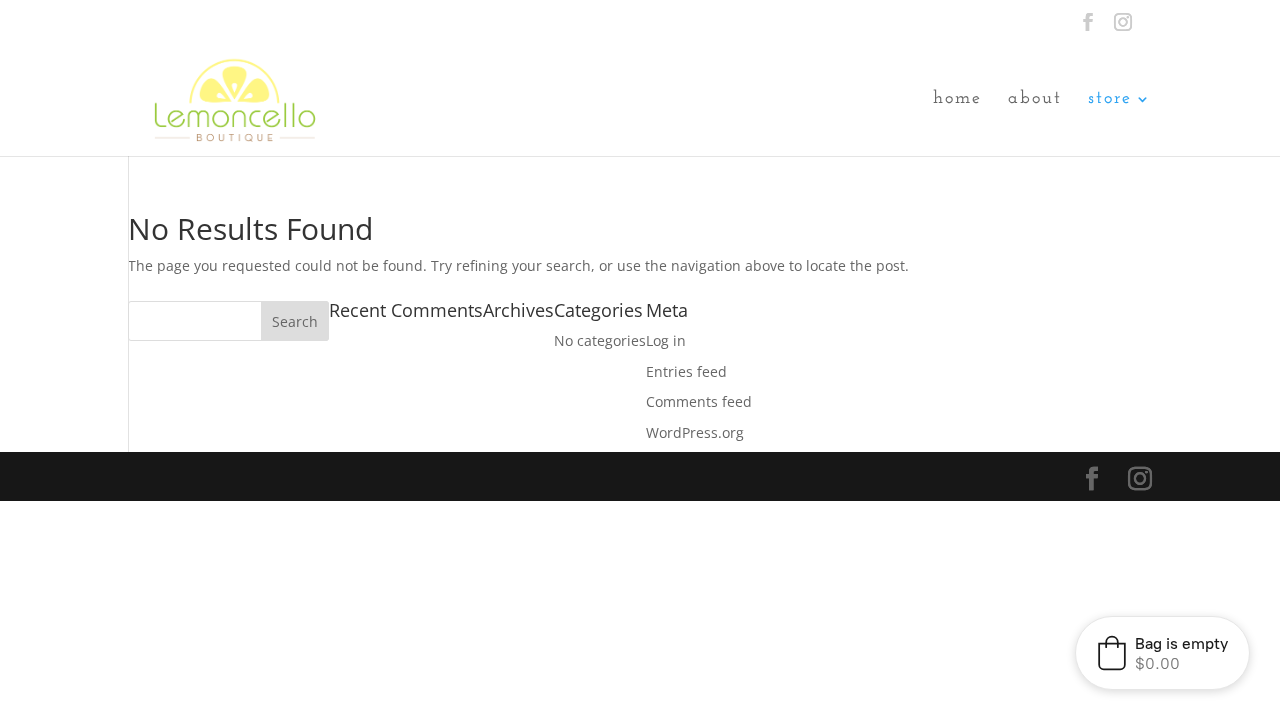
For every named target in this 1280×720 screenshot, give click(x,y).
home (957, 100)
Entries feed (686, 371)
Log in (666, 340)
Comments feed (699, 401)
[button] (1162, 653)
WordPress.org (695, 432)
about (1035, 100)
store (1110, 100)
